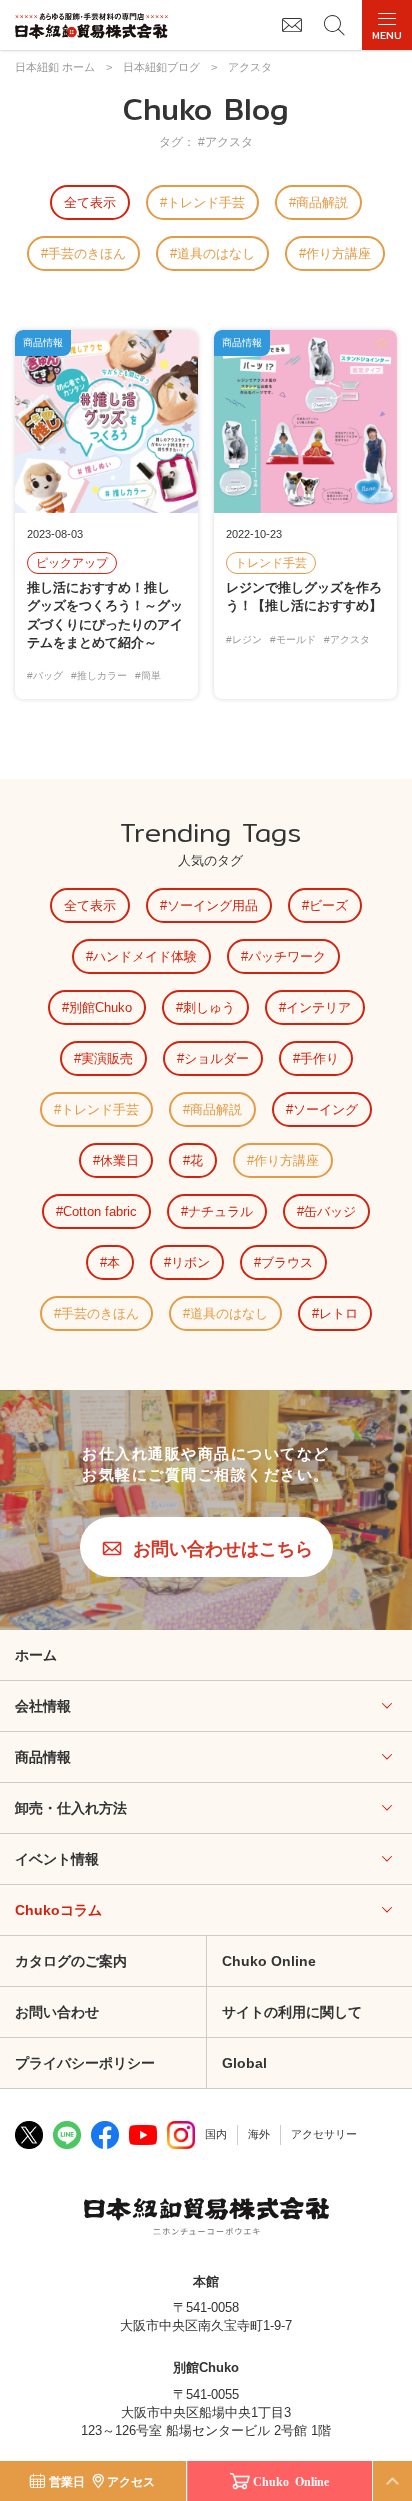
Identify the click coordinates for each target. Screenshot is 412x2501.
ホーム (36, 1655)
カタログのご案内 (71, 1961)
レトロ (338, 1313)
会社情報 (43, 1706)
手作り (319, 1058)
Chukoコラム (58, 1910)
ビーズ (328, 905)
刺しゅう (209, 1007)
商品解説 (322, 202)
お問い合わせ (57, 2012)
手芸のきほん (87, 253)
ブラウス (287, 1262)
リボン (190, 1262)
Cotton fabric (100, 1211)
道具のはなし (216, 253)
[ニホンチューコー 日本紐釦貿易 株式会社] (206, 2219)
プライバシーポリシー (85, 2063)
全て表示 (90, 202)
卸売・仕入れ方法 (71, 1808)
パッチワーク (287, 956)
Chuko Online (269, 1961)
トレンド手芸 (206, 202)
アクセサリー (324, 2134)
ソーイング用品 (212, 905)
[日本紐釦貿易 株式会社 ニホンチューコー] (91, 25)
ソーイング (325, 1109)
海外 (259, 2134)
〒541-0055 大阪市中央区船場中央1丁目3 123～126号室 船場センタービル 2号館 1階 (206, 2412)
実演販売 (107, 1058)
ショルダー (216, 1058)
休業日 (119, 1160)
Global (244, 2063)
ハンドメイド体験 (145, 956)
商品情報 (43, 1757)
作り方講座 (338, 253)
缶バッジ (330, 1211)
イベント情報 (57, 1859)
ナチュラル (220, 1211)
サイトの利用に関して (292, 2012)
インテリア (318, 1007)
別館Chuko (100, 1007)
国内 (216, 2134)
